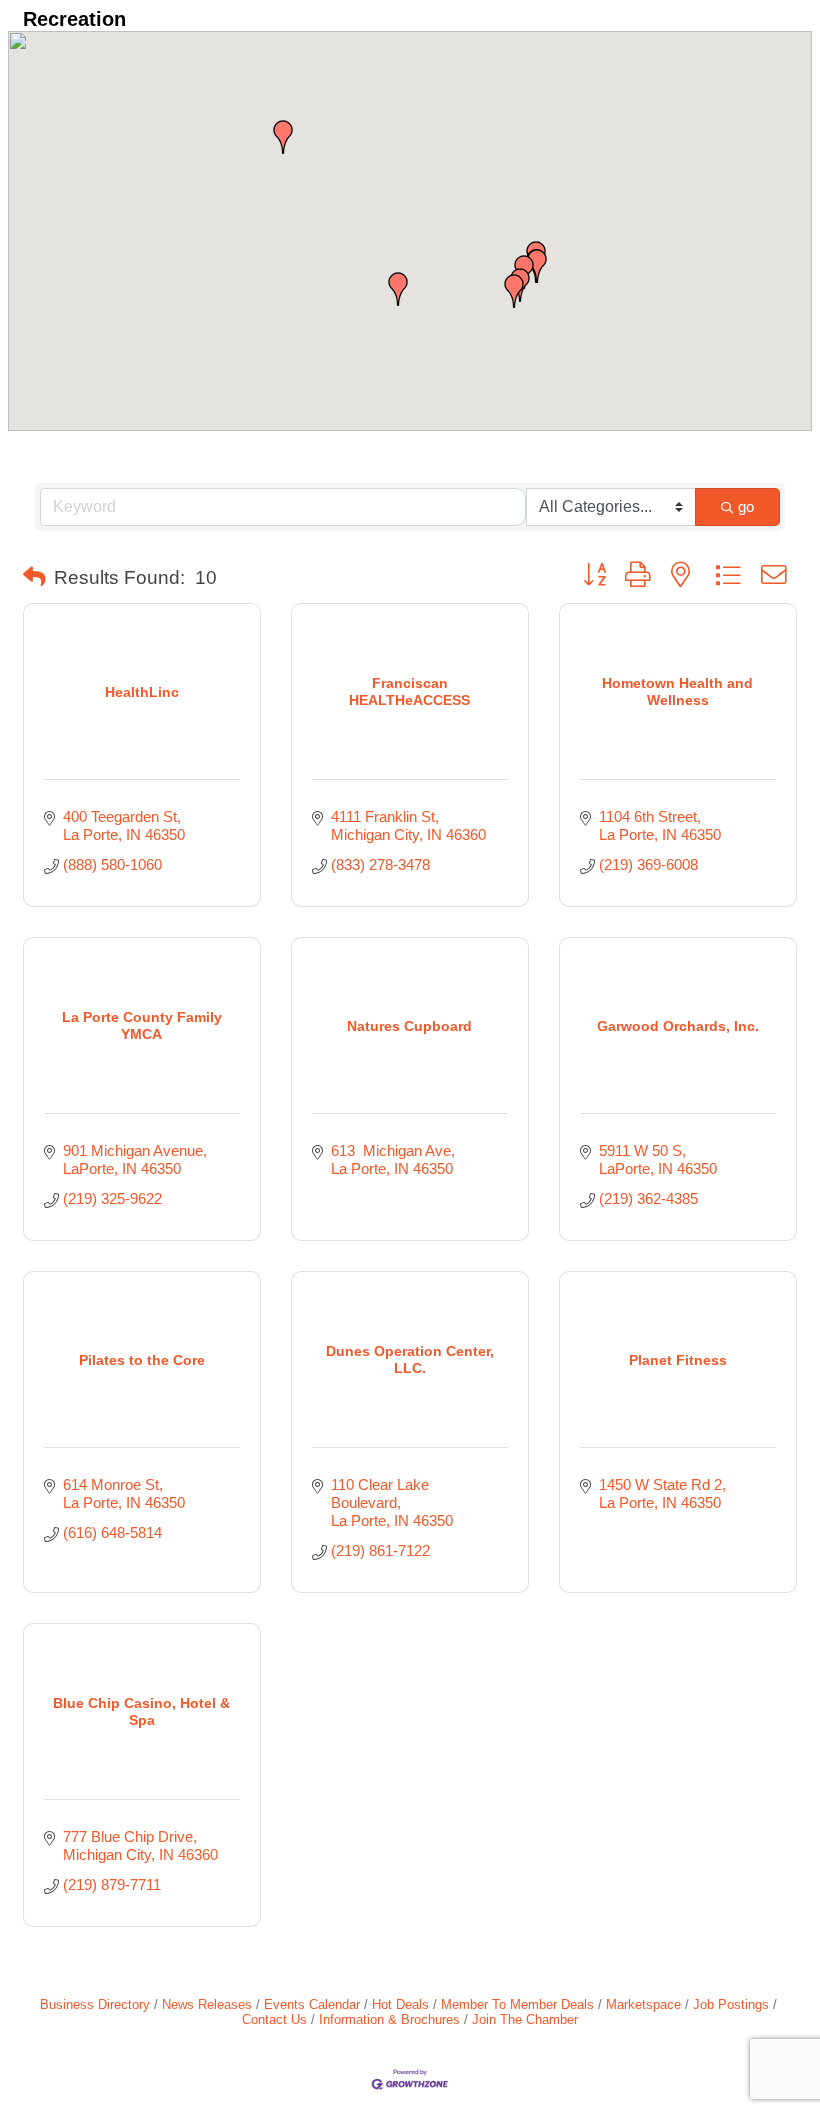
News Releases (207, 2004)
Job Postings (731, 2004)
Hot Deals (400, 2004)
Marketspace (643, 2004)
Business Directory (95, 2004)
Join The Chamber (525, 2019)
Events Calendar (312, 2004)
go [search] (746, 506)
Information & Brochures (389, 2019)
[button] (398, 289)
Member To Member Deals (517, 2004)
